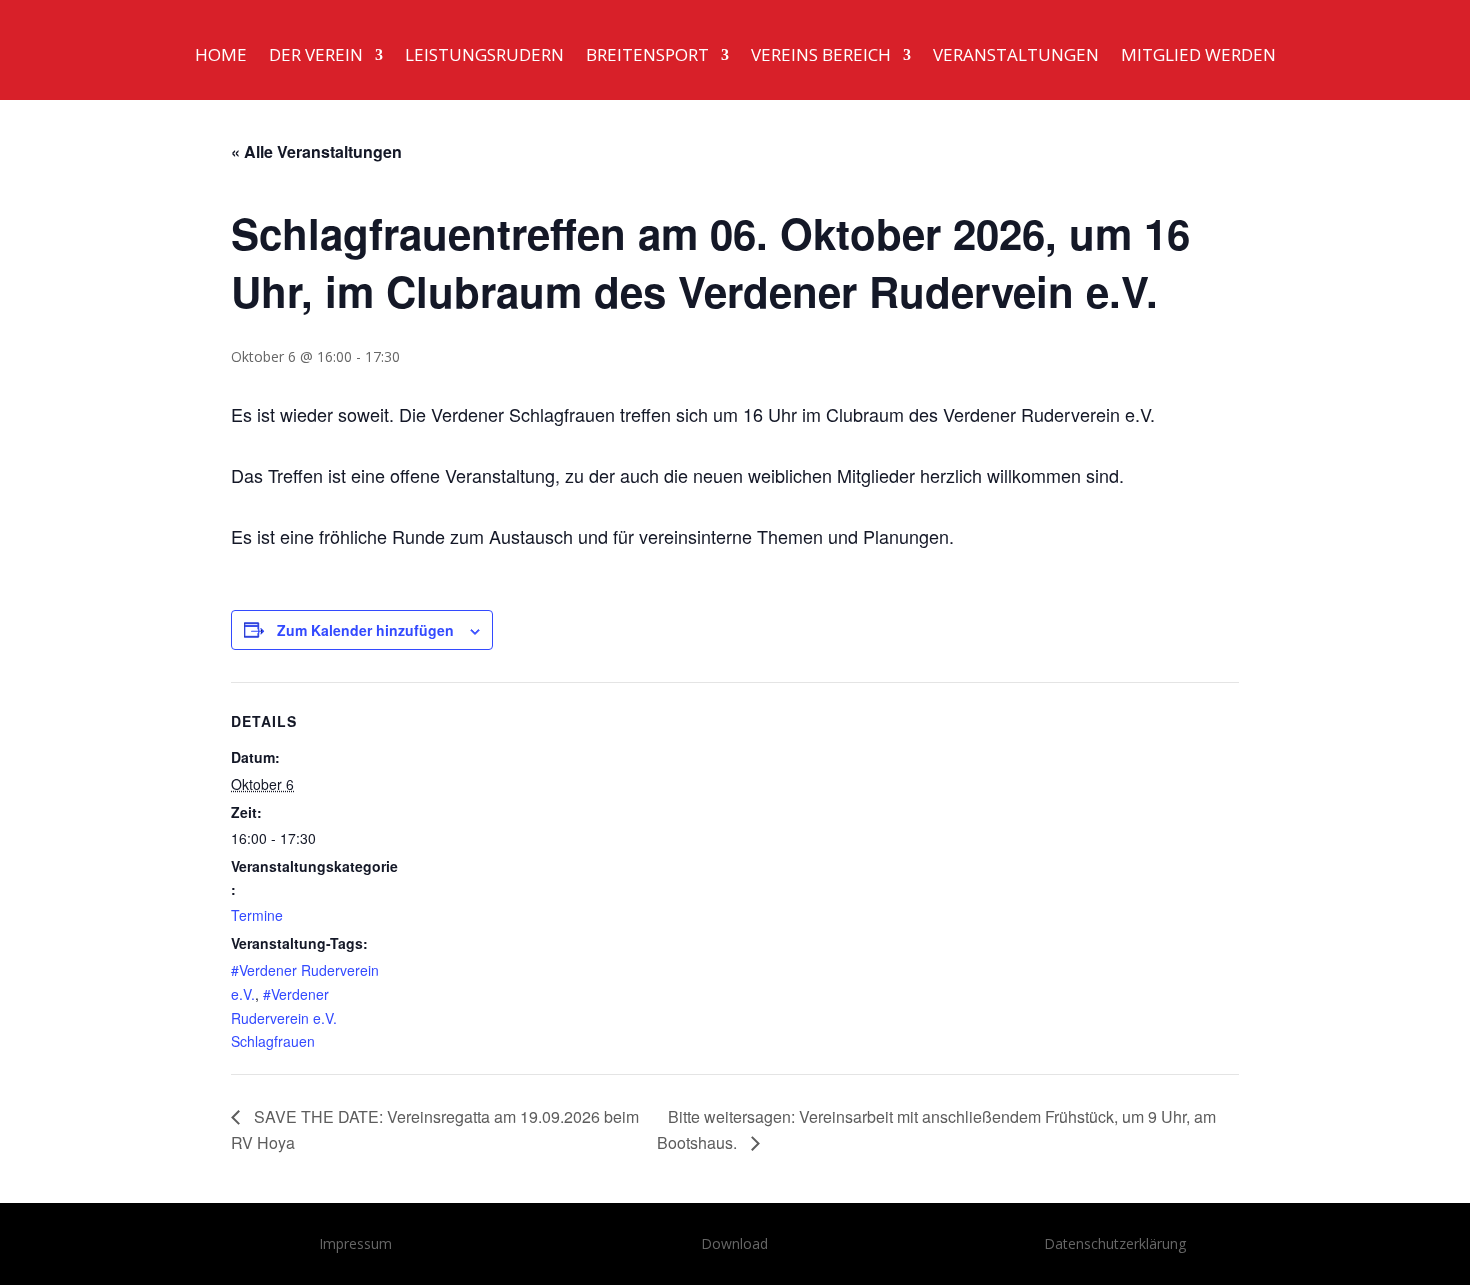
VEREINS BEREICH (821, 57)
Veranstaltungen (1016, 57)
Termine (257, 915)
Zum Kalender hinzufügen (365, 630)
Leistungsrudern (484, 57)
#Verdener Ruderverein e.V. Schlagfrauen (284, 1018)
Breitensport (647, 57)
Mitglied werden (1198, 57)
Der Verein (316, 57)
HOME (221, 57)
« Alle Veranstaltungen (316, 151)
